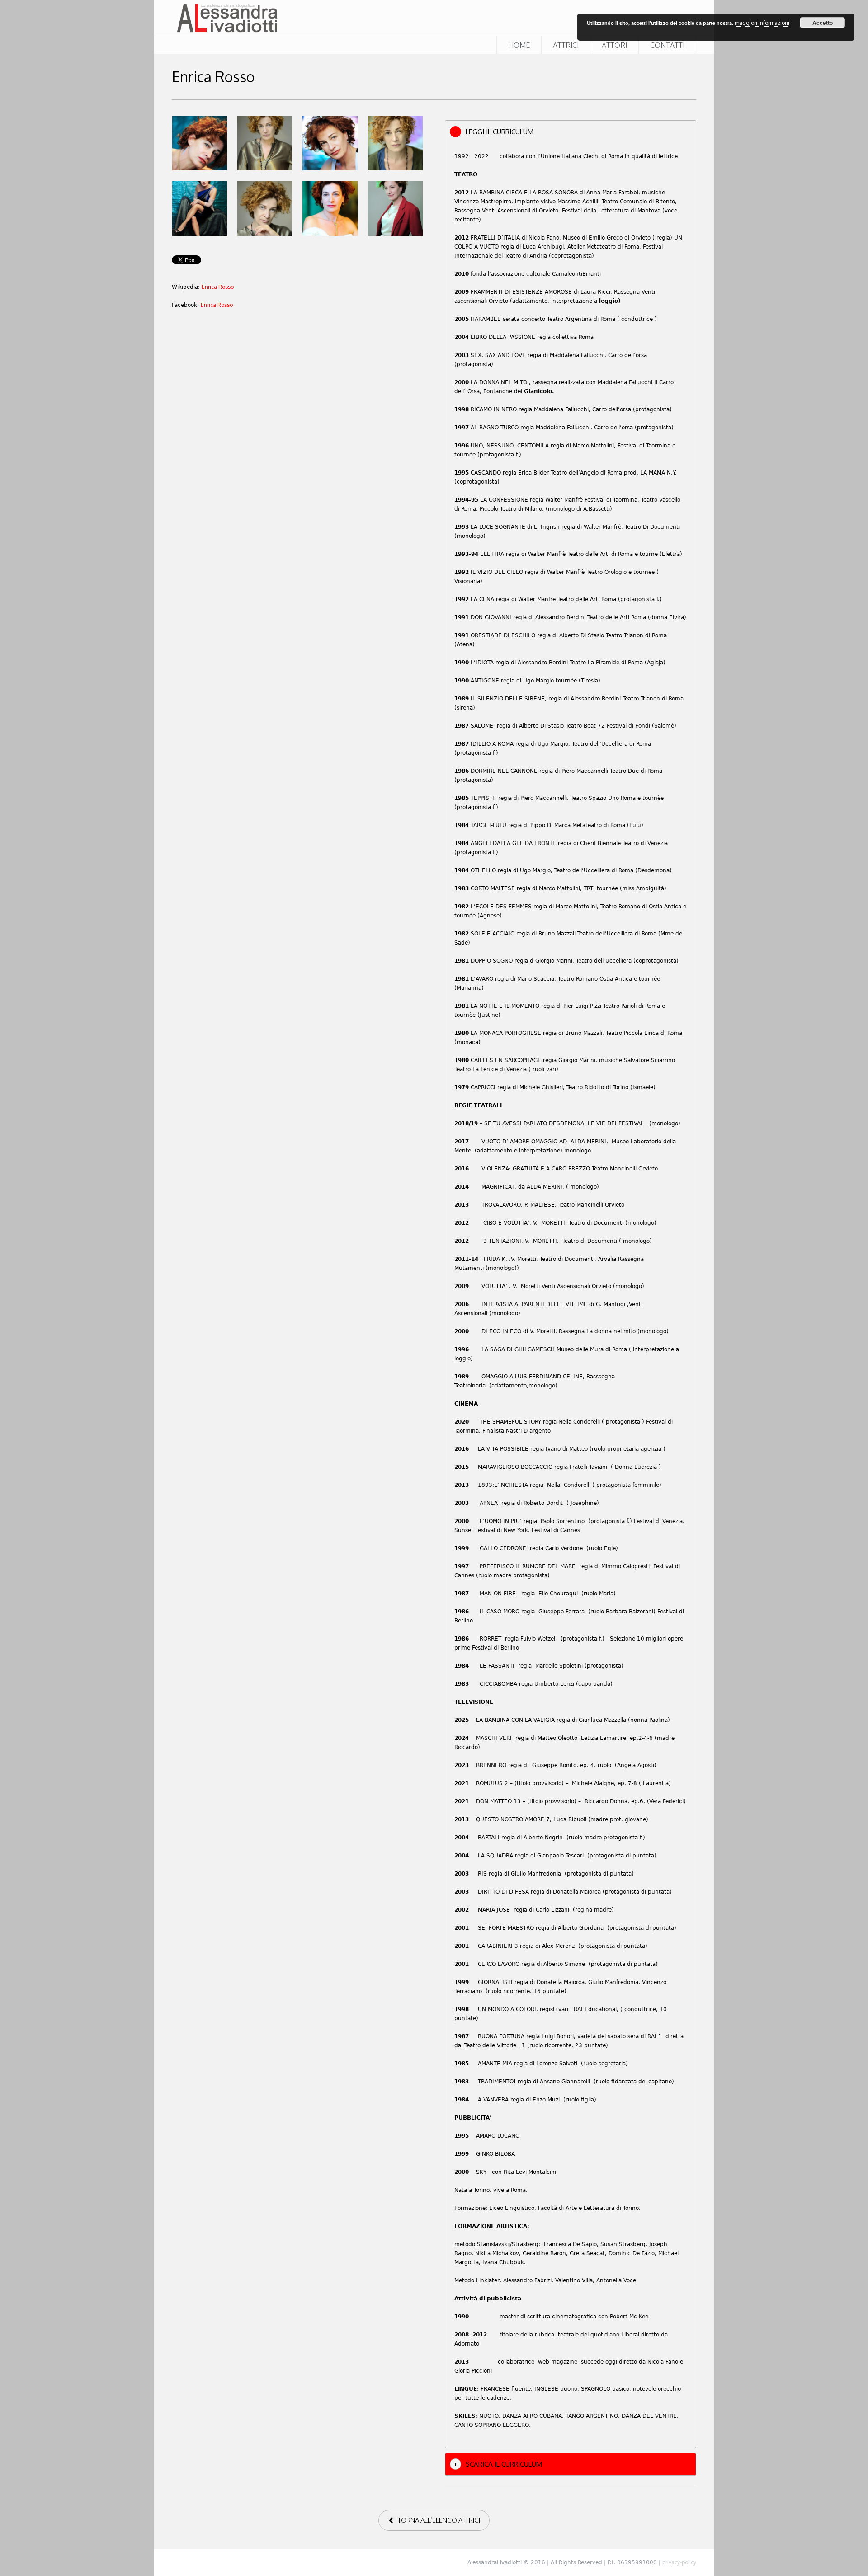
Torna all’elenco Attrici (439, 2520)
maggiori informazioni (762, 23)
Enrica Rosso (218, 287)
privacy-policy (679, 2562)
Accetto (823, 23)
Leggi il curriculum (500, 132)
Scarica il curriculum (504, 2464)
